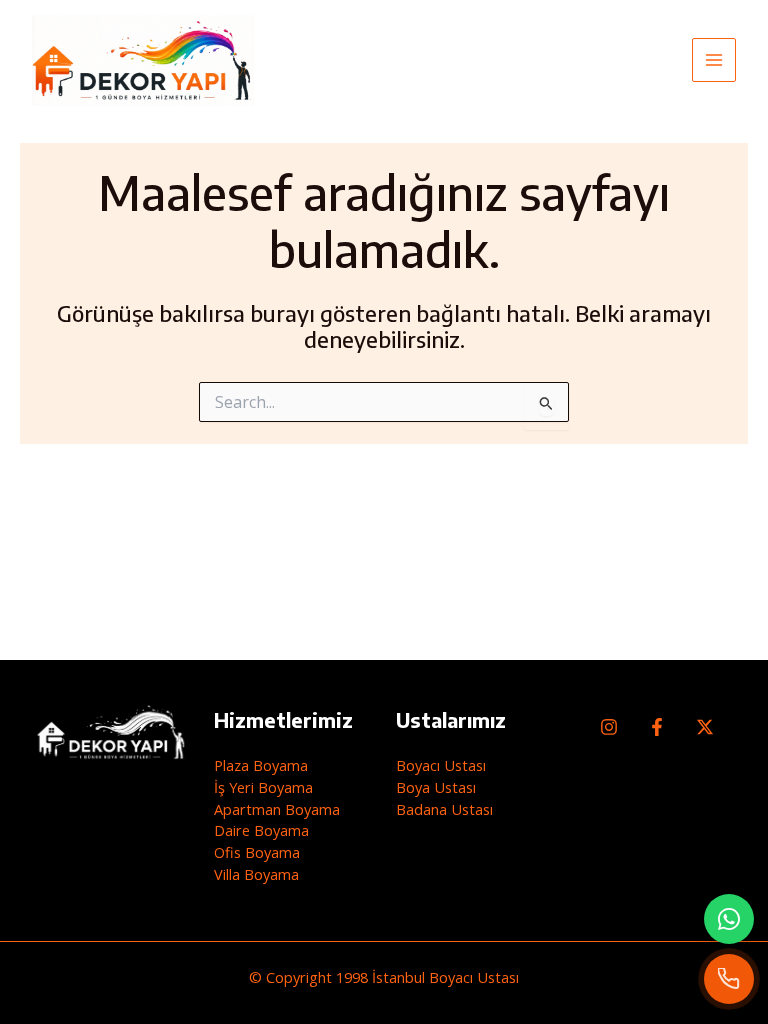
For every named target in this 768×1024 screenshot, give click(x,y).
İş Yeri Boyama (263, 787)
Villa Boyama (256, 874)
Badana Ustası (444, 809)
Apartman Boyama (277, 809)
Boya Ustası (436, 787)
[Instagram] (609, 727)
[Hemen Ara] (729, 979)
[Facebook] (657, 727)
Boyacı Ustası (441, 765)
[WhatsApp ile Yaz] (729, 919)
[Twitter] (705, 727)
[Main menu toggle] (714, 60)
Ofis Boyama (257, 852)
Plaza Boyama (261, 765)
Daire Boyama (261, 830)
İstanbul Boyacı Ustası (445, 977)
